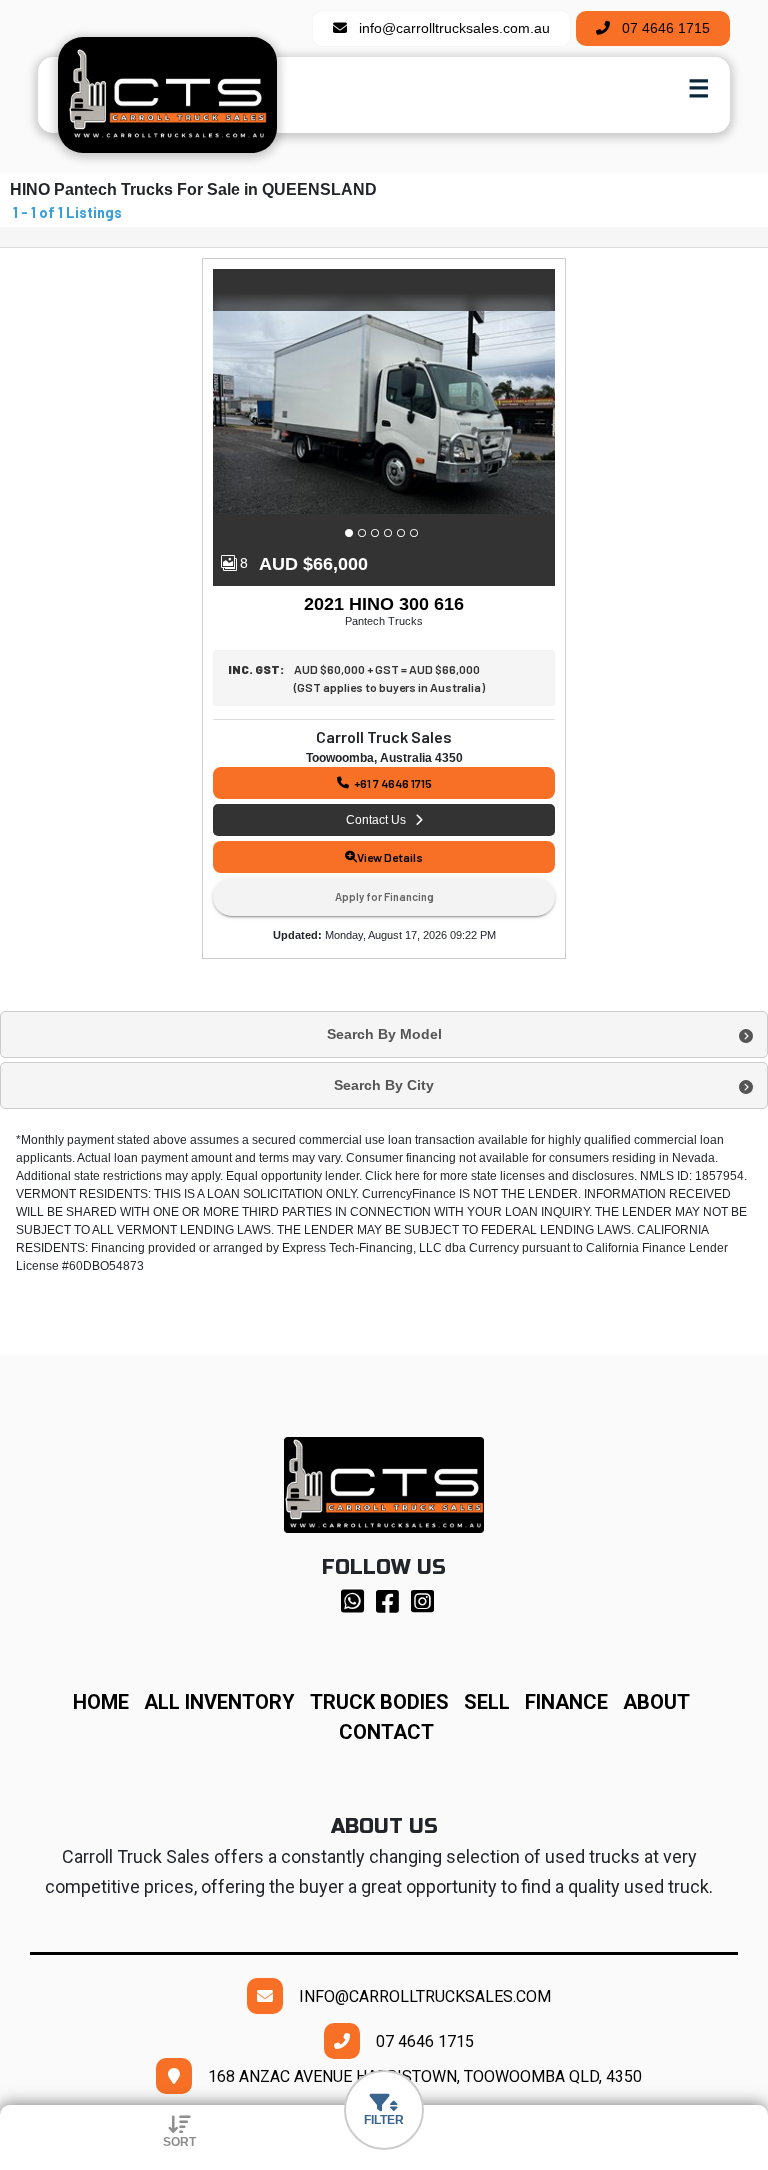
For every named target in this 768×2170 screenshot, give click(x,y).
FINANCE (574, 1702)
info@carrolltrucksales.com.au (448, 28)
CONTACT (386, 1732)
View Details (390, 857)
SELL (494, 1702)
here (407, 1176)
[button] (351, 533)
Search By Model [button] (384, 1034)
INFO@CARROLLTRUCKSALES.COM (417, 1996)
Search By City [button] (384, 1085)
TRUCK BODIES (379, 1702)
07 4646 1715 (660, 28)
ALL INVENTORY (219, 1702)
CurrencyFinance (409, 1194)
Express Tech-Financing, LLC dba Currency (400, 1248)
